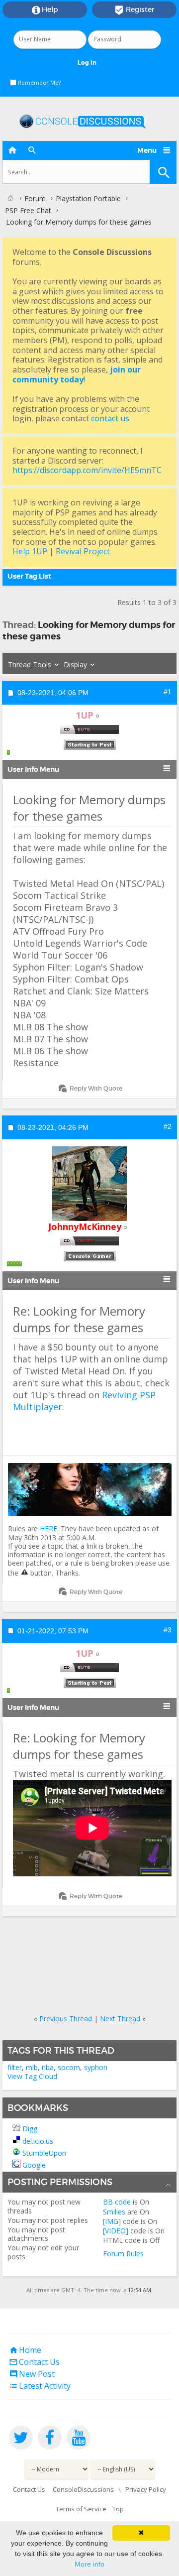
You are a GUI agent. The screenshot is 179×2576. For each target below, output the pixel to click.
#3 (168, 1630)
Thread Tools (30, 665)
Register (134, 10)
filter (15, 2067)
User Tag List (29, 576)
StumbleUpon (44, 2153)
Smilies (114, 2212)
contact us (110, 418)
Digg (30, 2129)
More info (89, 2564)
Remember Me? (39, 82)
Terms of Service (81, 2509)
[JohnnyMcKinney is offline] (89, 1184)
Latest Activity (40, 2386)
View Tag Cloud (32, 2076)
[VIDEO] (116, 2231)
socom (69, 2067)
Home (25, 2350)
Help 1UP (30, 551)
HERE (48, 1529)
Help (45, 10)
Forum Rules (123, 2254)
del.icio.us (38, 2141)
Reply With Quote (96, 1088)
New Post (32, 2374)
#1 (168, 692)
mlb (32, 2067)
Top (118, 2509)
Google (34, 2165)
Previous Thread (66, 2019)
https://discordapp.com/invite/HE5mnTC (87, 470)
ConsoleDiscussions (83, 2489)
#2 (168, 1126)
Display (75, 665)
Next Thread (120, 2019)
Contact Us (34, 2362)
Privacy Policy (146, 2489)
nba (48, 2067)
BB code (117, 2202)
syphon (96, 2067)
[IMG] (112, 2221)
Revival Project (83, 551)
